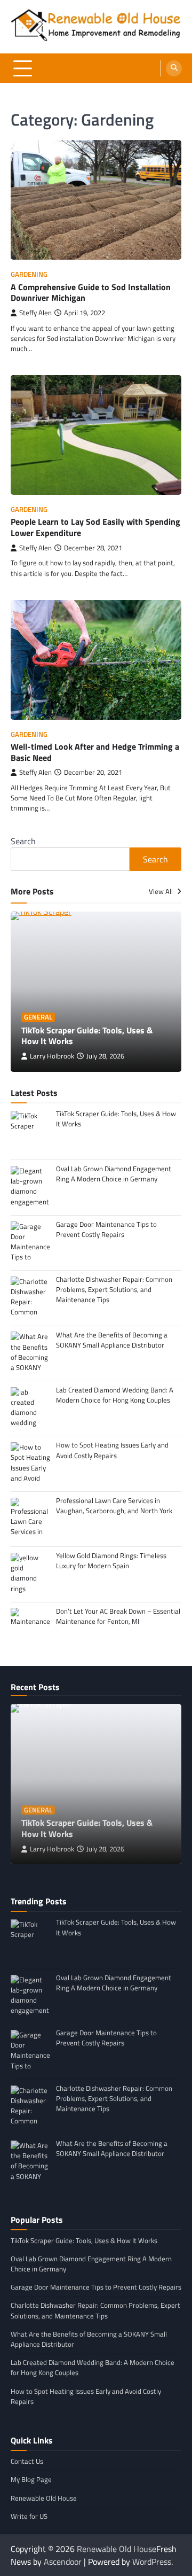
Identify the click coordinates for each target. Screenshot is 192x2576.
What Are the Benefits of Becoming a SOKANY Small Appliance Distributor (89, 2339)
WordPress (152, 2562)
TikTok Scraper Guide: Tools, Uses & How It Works (87, 1036)
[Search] (174, 68)
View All (162, 891)
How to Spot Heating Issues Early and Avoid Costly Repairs (86, 2396)
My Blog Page (31, 2479)
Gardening (29, 274)
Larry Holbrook (52, 1056)
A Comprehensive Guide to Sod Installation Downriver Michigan (91, 293)
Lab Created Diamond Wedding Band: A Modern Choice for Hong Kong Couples (93, 2367)
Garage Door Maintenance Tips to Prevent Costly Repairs (96, 2287)
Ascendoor (63, 2562)
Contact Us (27, 2461)
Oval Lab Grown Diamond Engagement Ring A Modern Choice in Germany (91, 2264)
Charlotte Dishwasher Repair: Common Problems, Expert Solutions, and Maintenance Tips (95, 2310)
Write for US (29, 2516)
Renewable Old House (44, 2498)
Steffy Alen (35, 313)
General (38, 1017)
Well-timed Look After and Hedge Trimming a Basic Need (95, 752)
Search (23, 841)
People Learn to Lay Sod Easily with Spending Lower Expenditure (95, 527)
